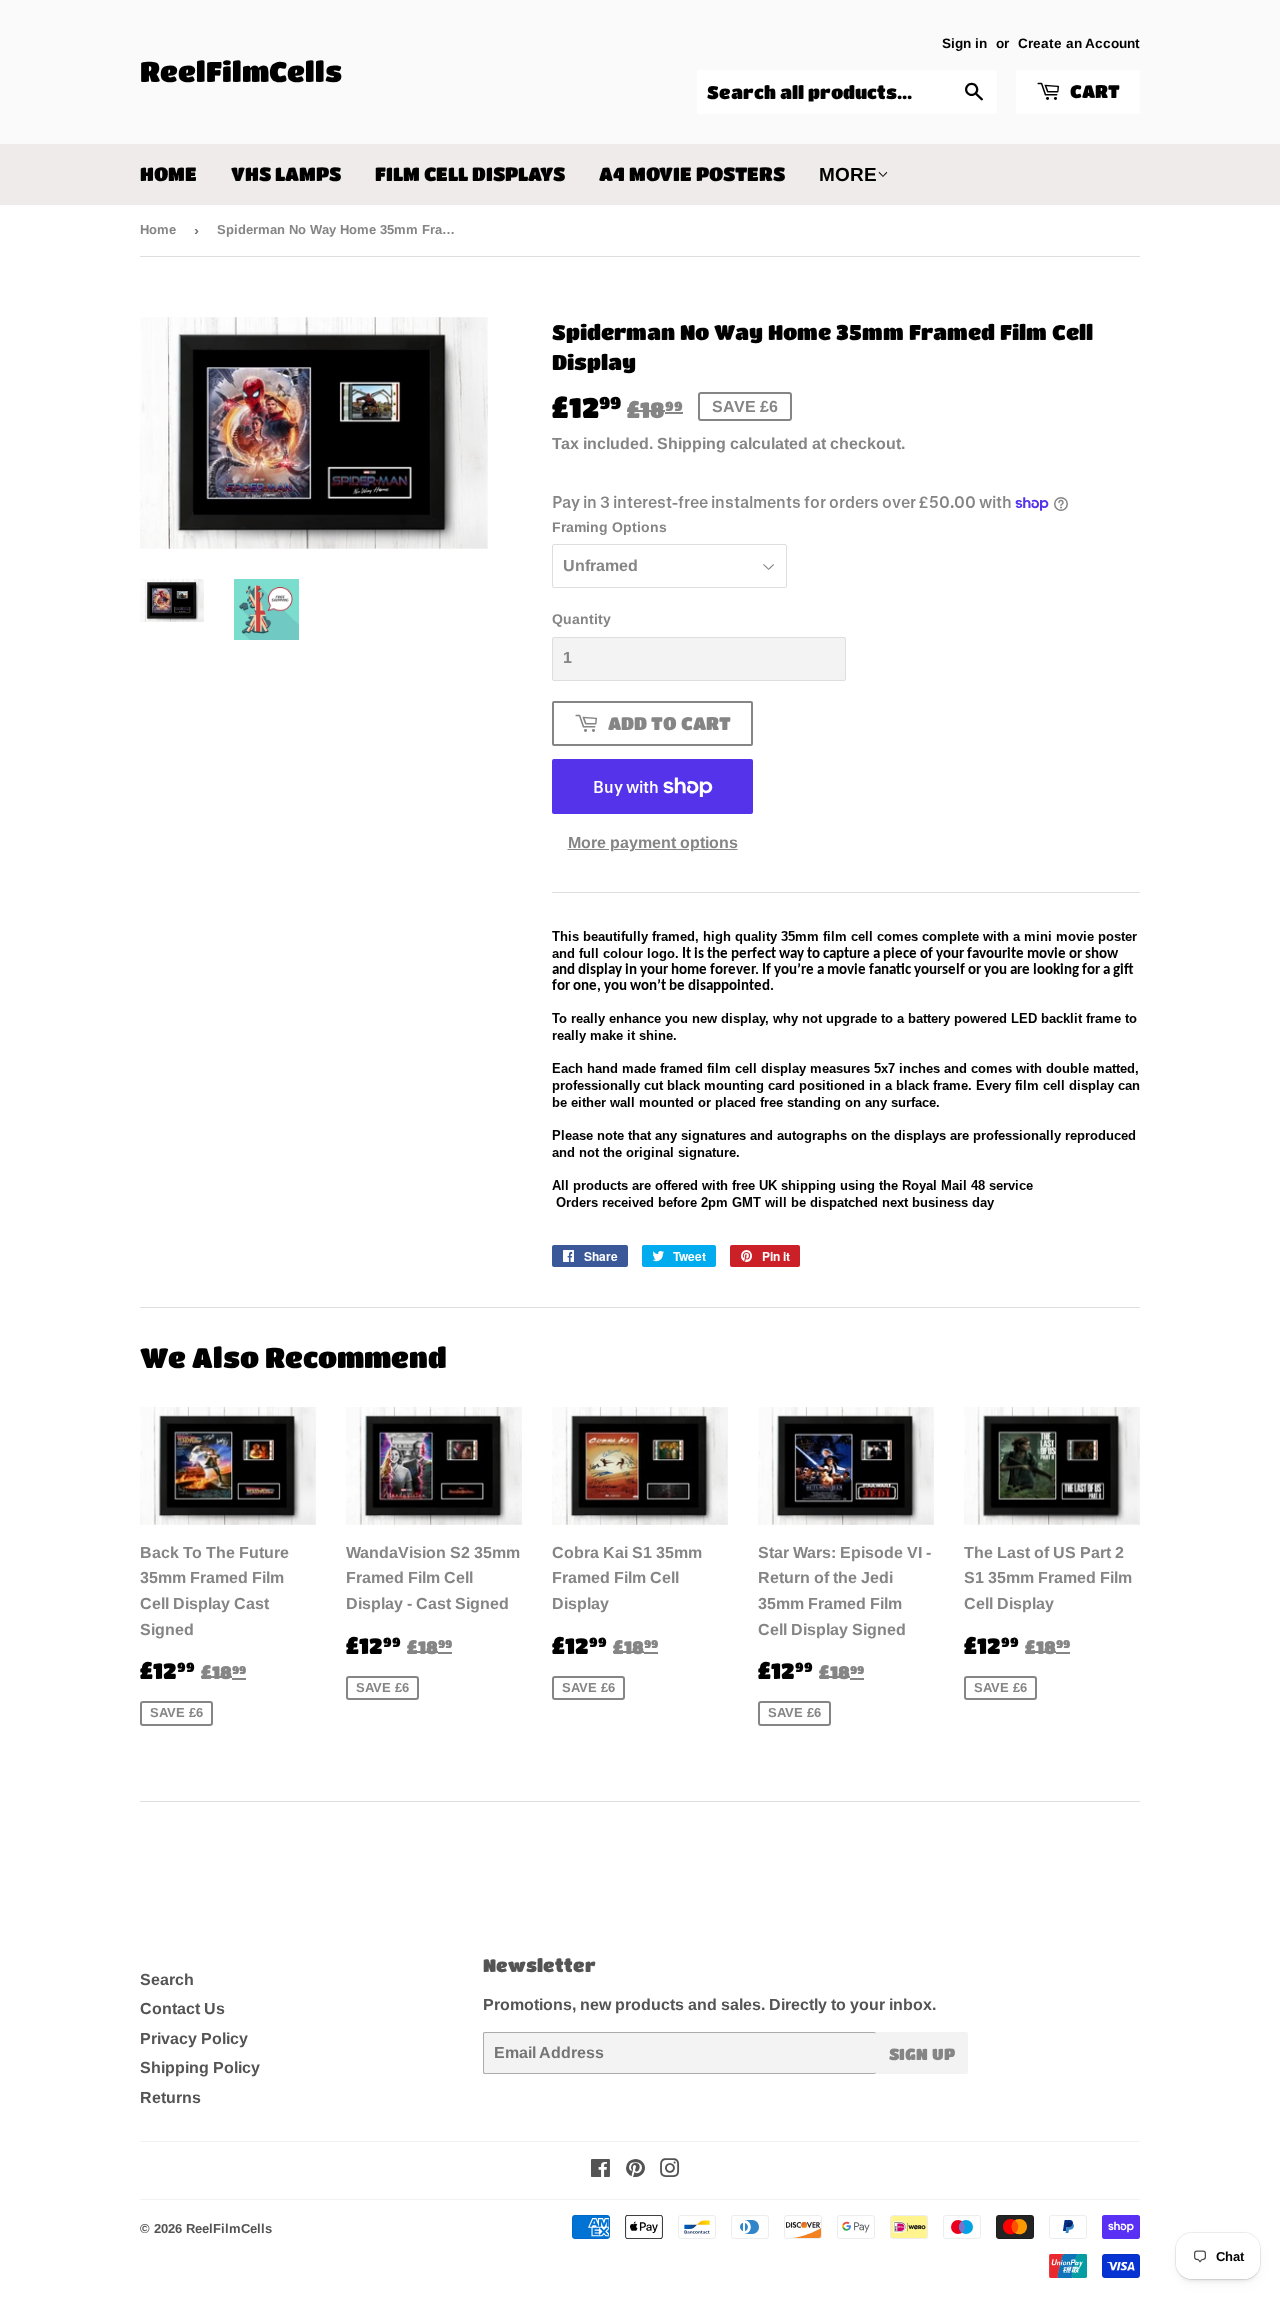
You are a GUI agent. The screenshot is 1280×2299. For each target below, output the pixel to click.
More (848, 174)
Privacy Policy (194, 2038)
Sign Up (922, 2053)
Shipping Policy (200, 2067)
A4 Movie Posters (692, 173)
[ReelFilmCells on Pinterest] (635, 2170)
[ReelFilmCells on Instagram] (670, 2170)
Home (168, 173)
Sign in (964, 43)
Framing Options (609, 527)
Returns (170, 2097)
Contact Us (182, 2008)
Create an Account (1079, 43)
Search (167, 1979)
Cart (1093, 91)
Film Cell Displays (470, 173)
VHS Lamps (286, 173)
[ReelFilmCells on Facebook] (600, 2170)
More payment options (653, 842)
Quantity (581, 619)
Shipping (691, 443)
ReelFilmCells (241, 71)
